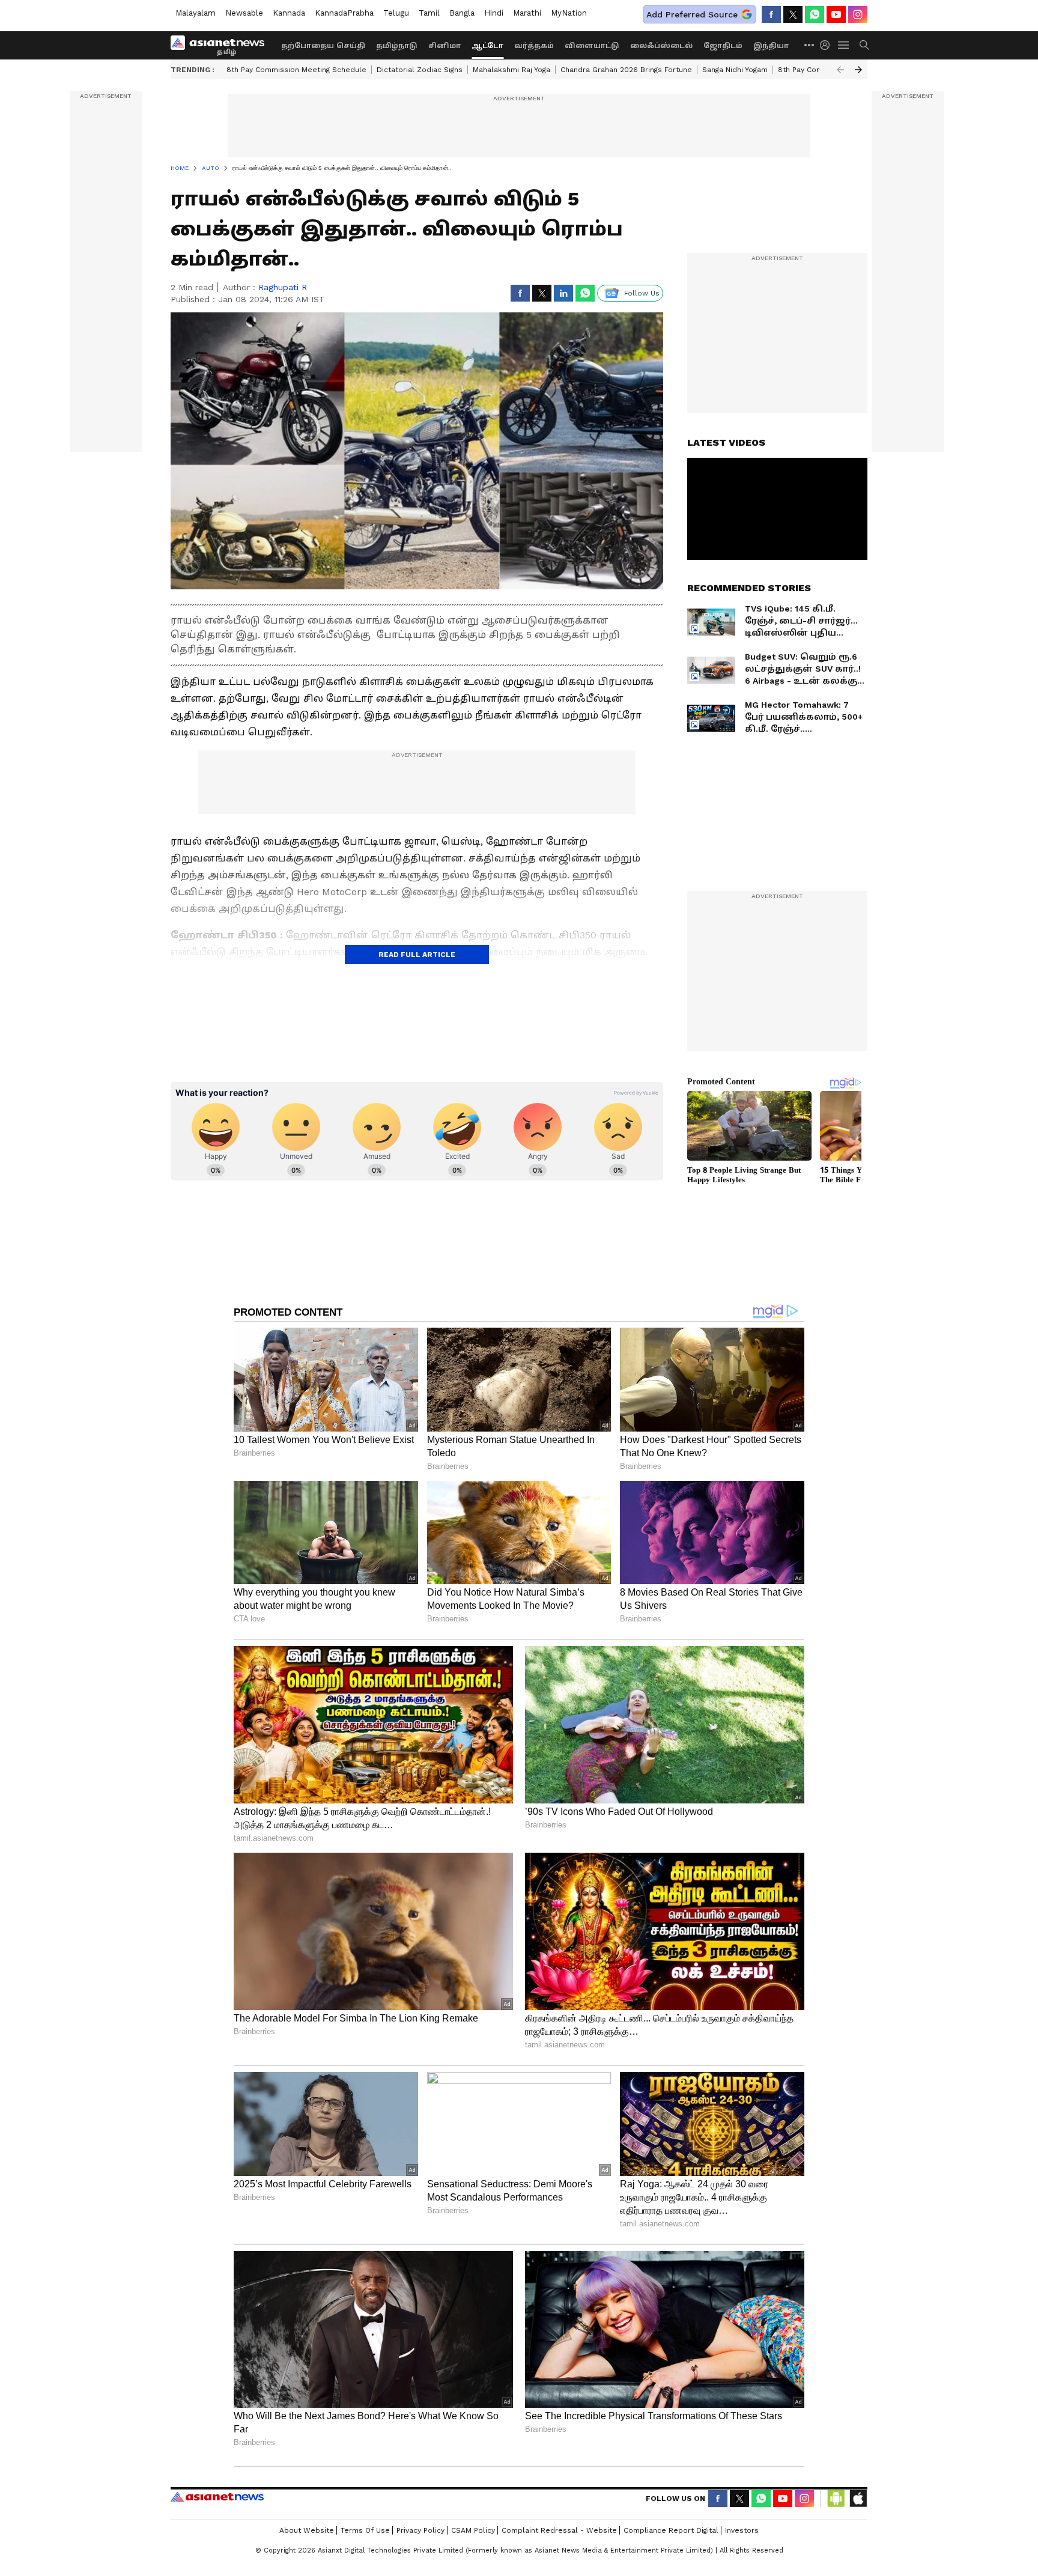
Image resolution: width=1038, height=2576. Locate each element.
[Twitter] (793, 14)
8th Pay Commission (814, 70)
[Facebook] (771, 14)
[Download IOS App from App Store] (858, 2499)
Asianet (217, 2497)
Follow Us (642, 293)
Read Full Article (417, 955)
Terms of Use (365, 2530)
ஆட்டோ (487, 46)
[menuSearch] (864, 45)
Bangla (462, 13)
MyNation (569, 13)
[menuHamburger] (844, 45)
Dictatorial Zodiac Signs (420, 70)
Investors (742, 2530)
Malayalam (196, 13)
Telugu (396, 13)
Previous (840, 70)
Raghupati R (283, 287)
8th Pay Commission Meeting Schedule (296, 70)
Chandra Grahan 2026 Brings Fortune (626, 70)
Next (858, 70)
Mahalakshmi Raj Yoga (511, 70)
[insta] (858, 14)
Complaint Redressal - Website (559, 2530)
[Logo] (222, 45)
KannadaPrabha (344, 13)
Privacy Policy (420, 2530)
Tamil (429, 13)
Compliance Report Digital (671, 2530)
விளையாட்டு (592, 46)
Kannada (289, 13)
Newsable (244, 13)
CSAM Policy (473, 2530)
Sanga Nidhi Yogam (735, 70)
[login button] (828, 45)
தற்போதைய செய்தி (323, 46)
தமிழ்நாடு (397, 46)
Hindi (494, 13)
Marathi (527, 13)
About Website (307, 2530)
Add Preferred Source (692, 14)
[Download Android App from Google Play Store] (836, 2499)
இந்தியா (771, 46)
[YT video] (836, 14)
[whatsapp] (815, 14)
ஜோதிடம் (723, 46)
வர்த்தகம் (534, 46)
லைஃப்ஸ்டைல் (661, 46)
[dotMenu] (810, 45)
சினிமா (445, 46)
